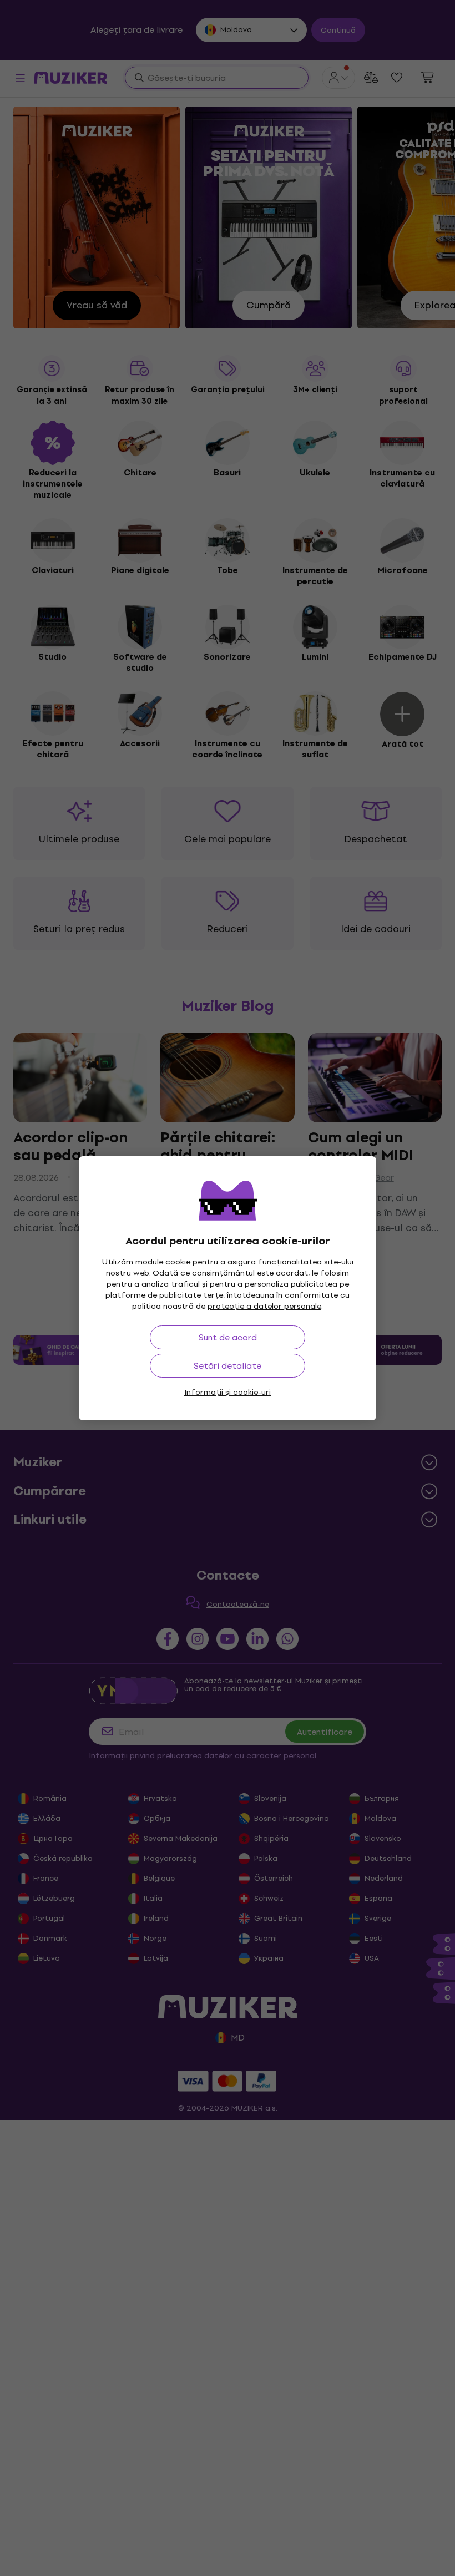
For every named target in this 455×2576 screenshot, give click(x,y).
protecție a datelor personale (264, 1306)
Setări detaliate (228, 1366)
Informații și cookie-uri (228, 1392)
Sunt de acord (228, 1337)
